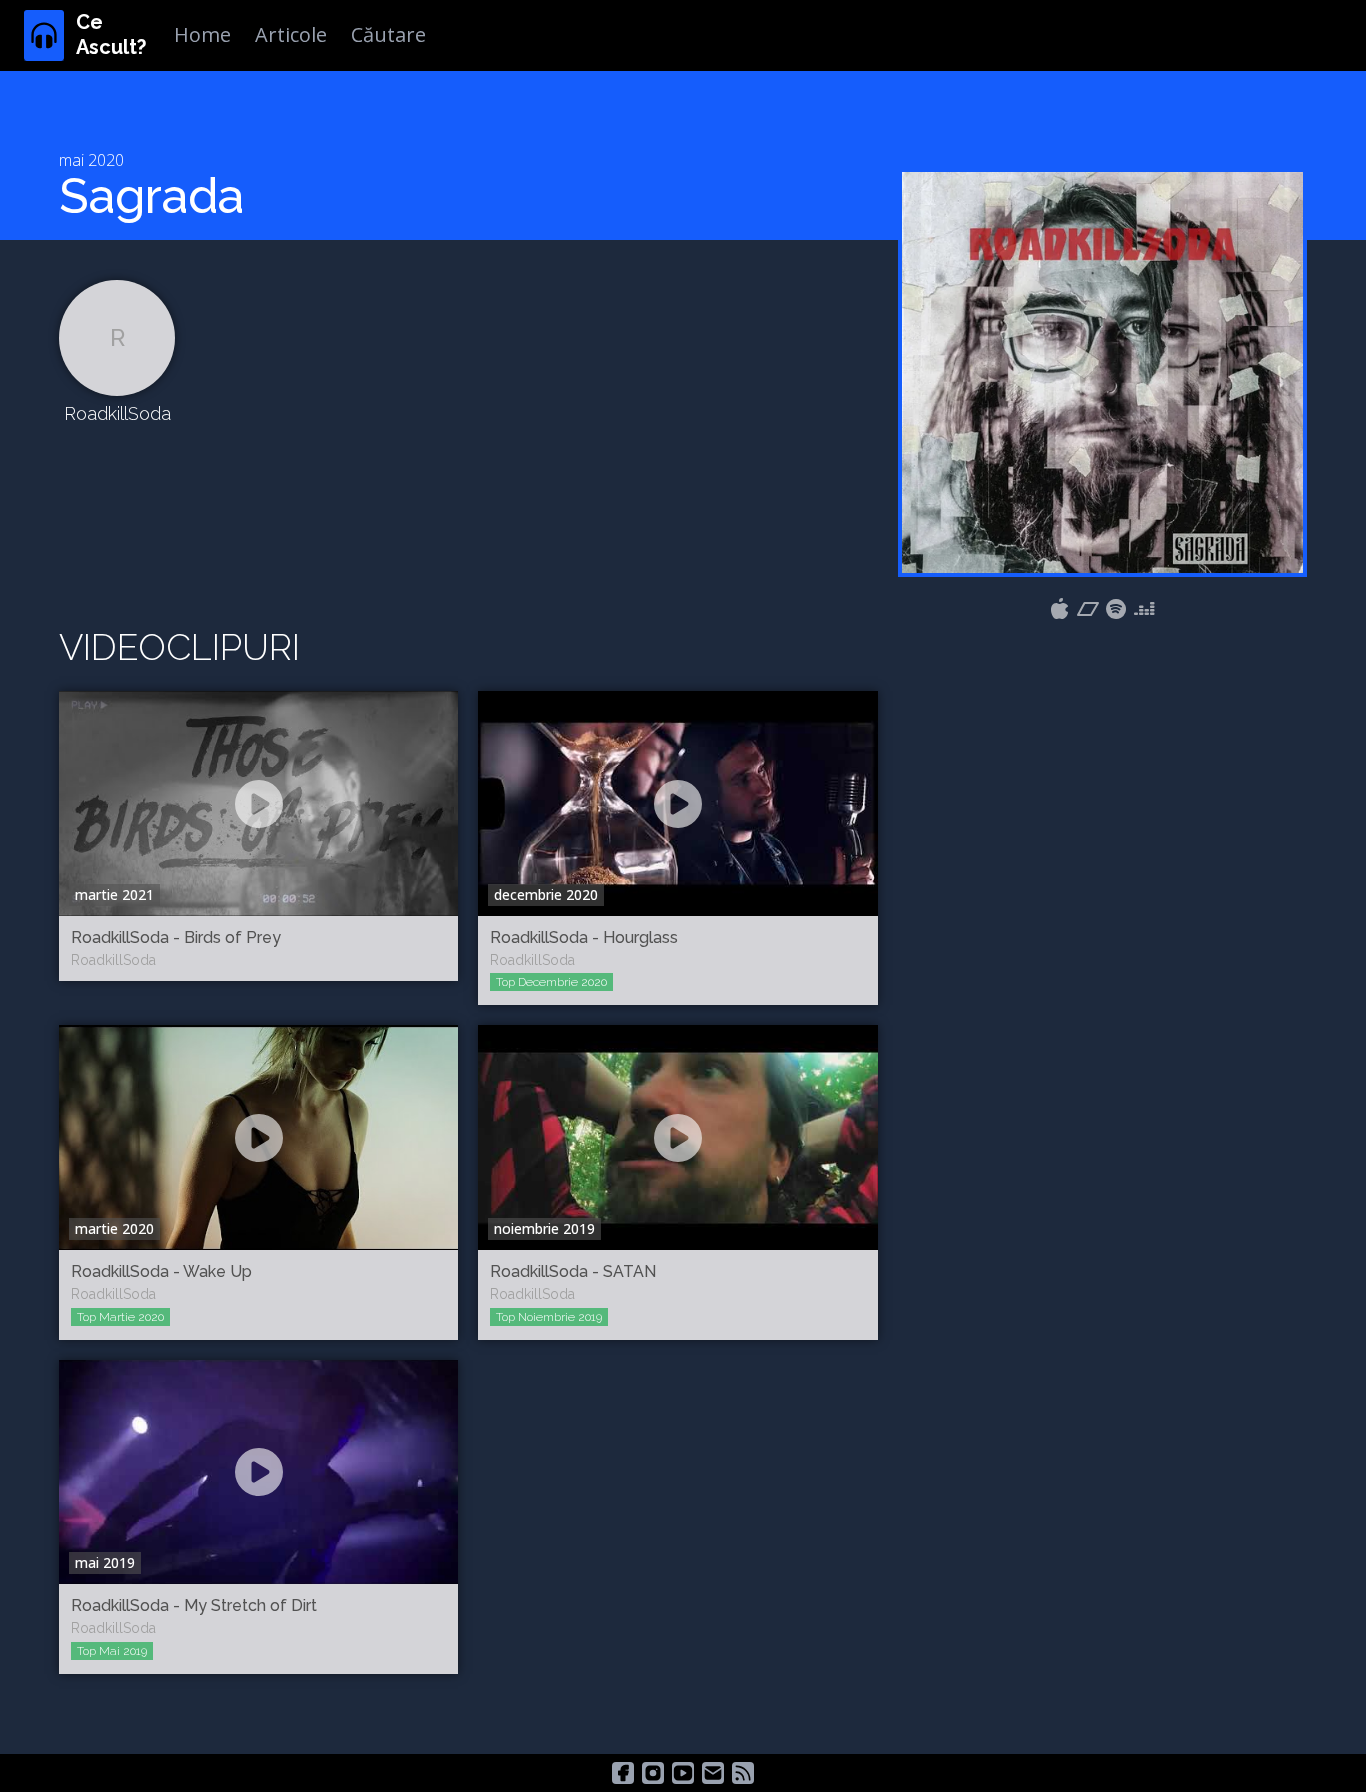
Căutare (388, 34)
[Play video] (259, 804)
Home (202, 34)
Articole (291, 34)
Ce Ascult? (111, 34)
